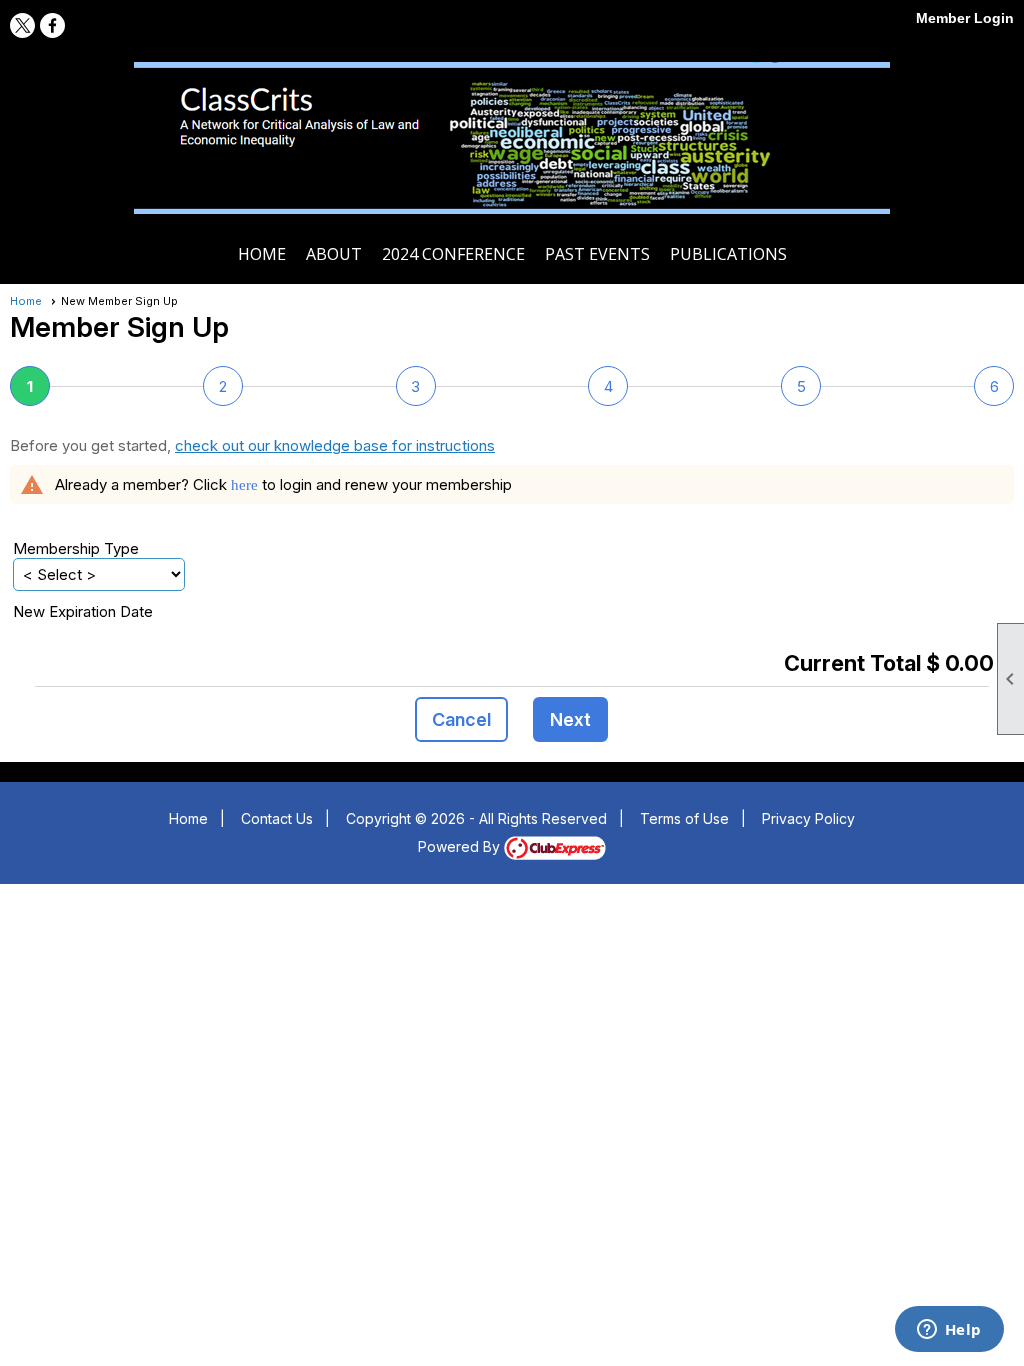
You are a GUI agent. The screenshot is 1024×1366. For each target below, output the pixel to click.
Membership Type (76, 548)
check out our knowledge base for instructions (335, 445)
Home (262, 254)
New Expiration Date (83, 611)
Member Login (965, 18)
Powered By (461, 846)
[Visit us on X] (22, 25)
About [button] (334, 254)
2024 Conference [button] (453, 254)
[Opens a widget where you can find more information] (949, 1331)
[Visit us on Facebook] (52, 25)
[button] (461, 719)
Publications (728, 254)
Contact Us (277, 818)
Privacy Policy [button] (808, 818)
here (244, 485)
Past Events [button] (597, 254)
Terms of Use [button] (684, 818)
